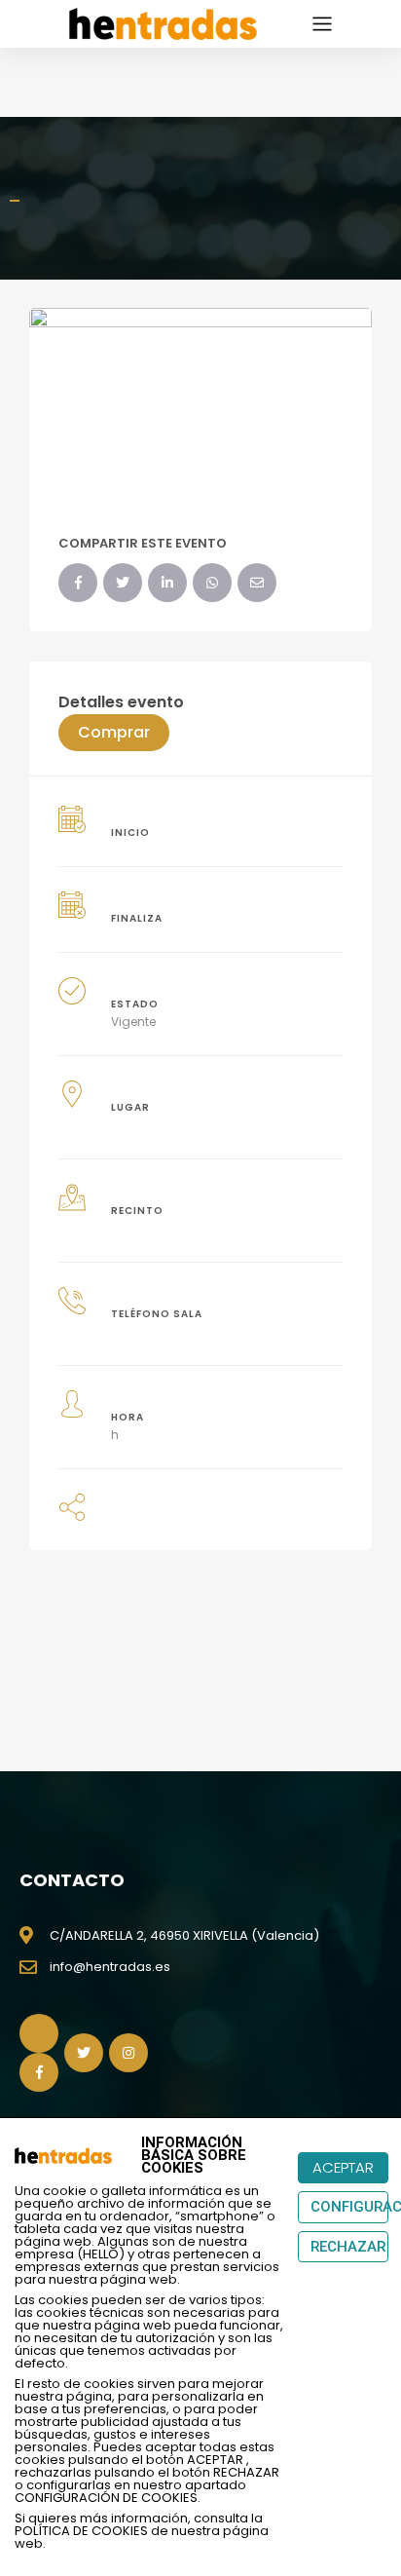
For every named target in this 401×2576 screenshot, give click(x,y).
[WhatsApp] (212, 583)
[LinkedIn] (167, 583)
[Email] (257, 583)
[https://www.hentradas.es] (163, 22)
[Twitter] (123, 583)
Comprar (114, 732)
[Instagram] (128, 2053)
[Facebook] (78, 583)
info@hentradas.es (110, 1967)
